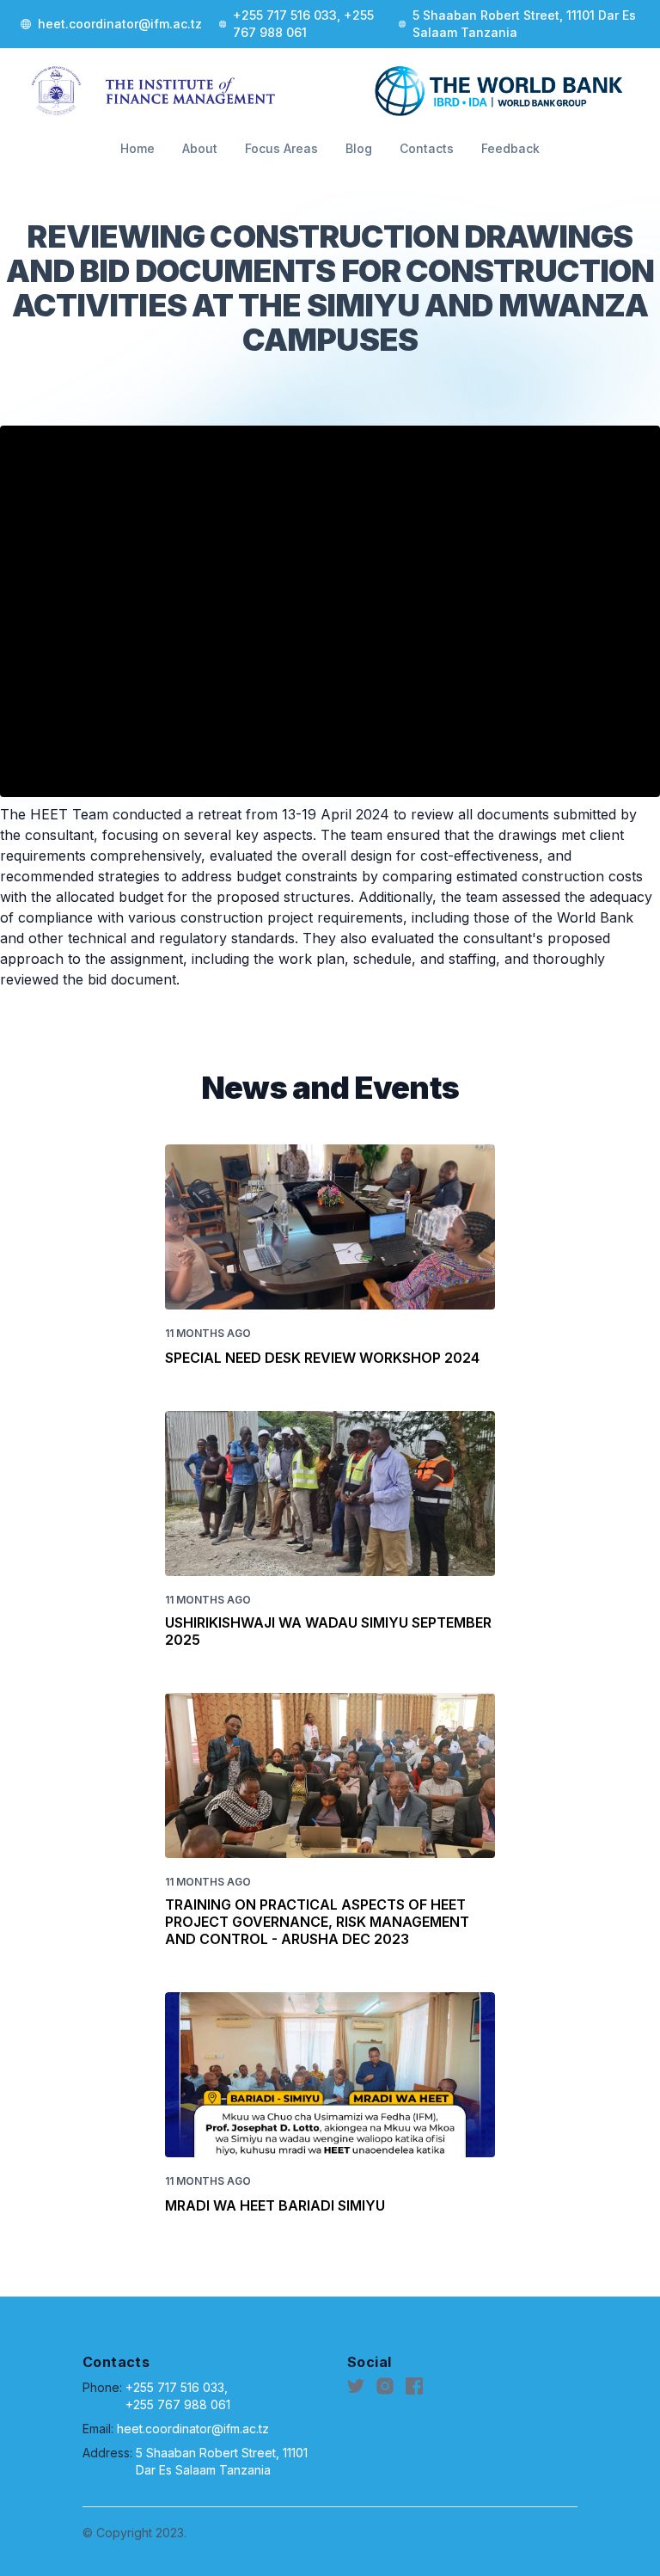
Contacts (427, 148)
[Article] (330, 1227)
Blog (359, 148)
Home (137, 148)
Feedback (510, 148)
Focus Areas (281, 148)
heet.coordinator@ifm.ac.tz (193, 2429)
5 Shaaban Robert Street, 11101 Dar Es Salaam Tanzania (222, 2461)
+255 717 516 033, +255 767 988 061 (178, 2396)
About (200, 148)
